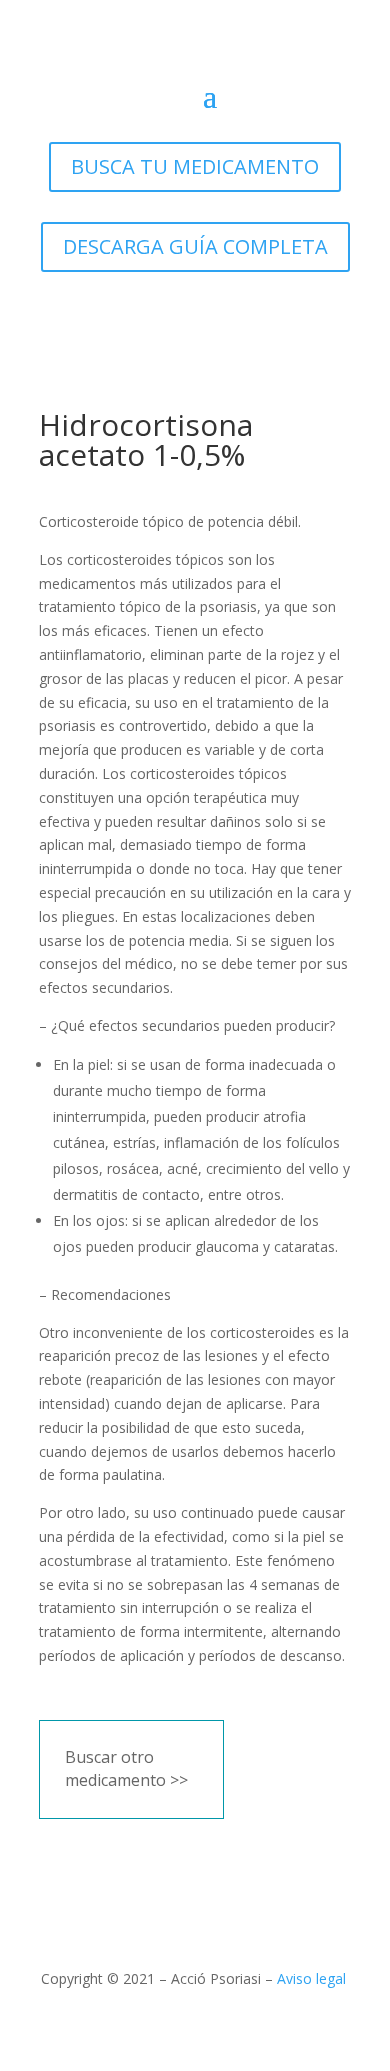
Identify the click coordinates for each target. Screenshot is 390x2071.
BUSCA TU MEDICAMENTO (195, 166)
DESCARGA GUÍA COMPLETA (195, 246)
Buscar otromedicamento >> (126, 1769)
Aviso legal (311, 1978)
